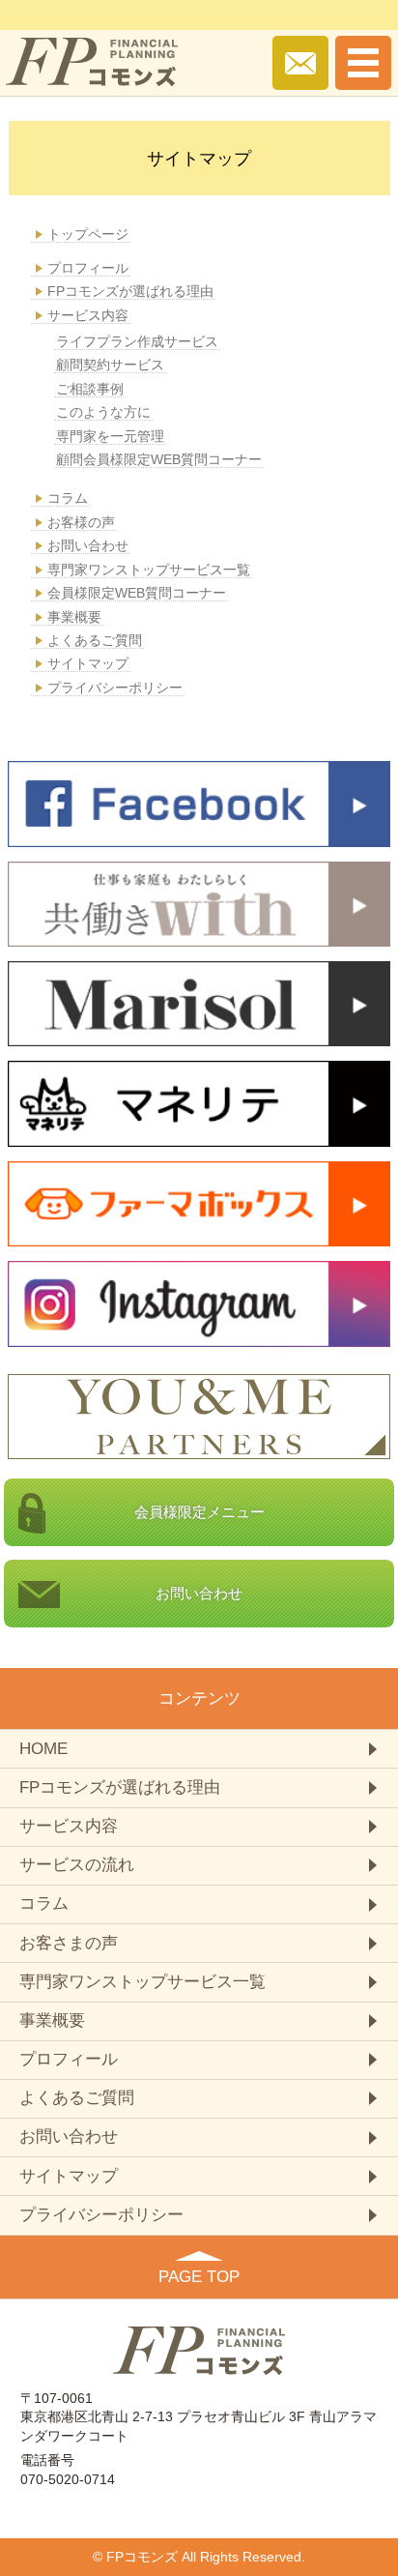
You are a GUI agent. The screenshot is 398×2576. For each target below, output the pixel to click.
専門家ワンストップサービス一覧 (149, 570)
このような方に (103, 412)
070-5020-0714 (68, 2479)
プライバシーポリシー (115, 688)
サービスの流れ (77, 1865)
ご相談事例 (90, 389)
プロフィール (88, 268)
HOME (43, 1749)
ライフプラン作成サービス (137, 341)
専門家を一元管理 (110, 436)
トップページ (88, 234)
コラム (68, 498)
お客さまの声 (69, 1943)
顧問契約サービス (110, 365)
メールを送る (300, 63)
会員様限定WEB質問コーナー (137, 593)
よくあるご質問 (95, 640)
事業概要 (74, 617)
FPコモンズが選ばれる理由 (130, 291)
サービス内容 (88, 315)
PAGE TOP (199, 2277)
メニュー (199, 1512)
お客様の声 (81, 522)
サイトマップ (88, 663)
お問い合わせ (88, 545)
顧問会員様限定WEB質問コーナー (159, 459)
